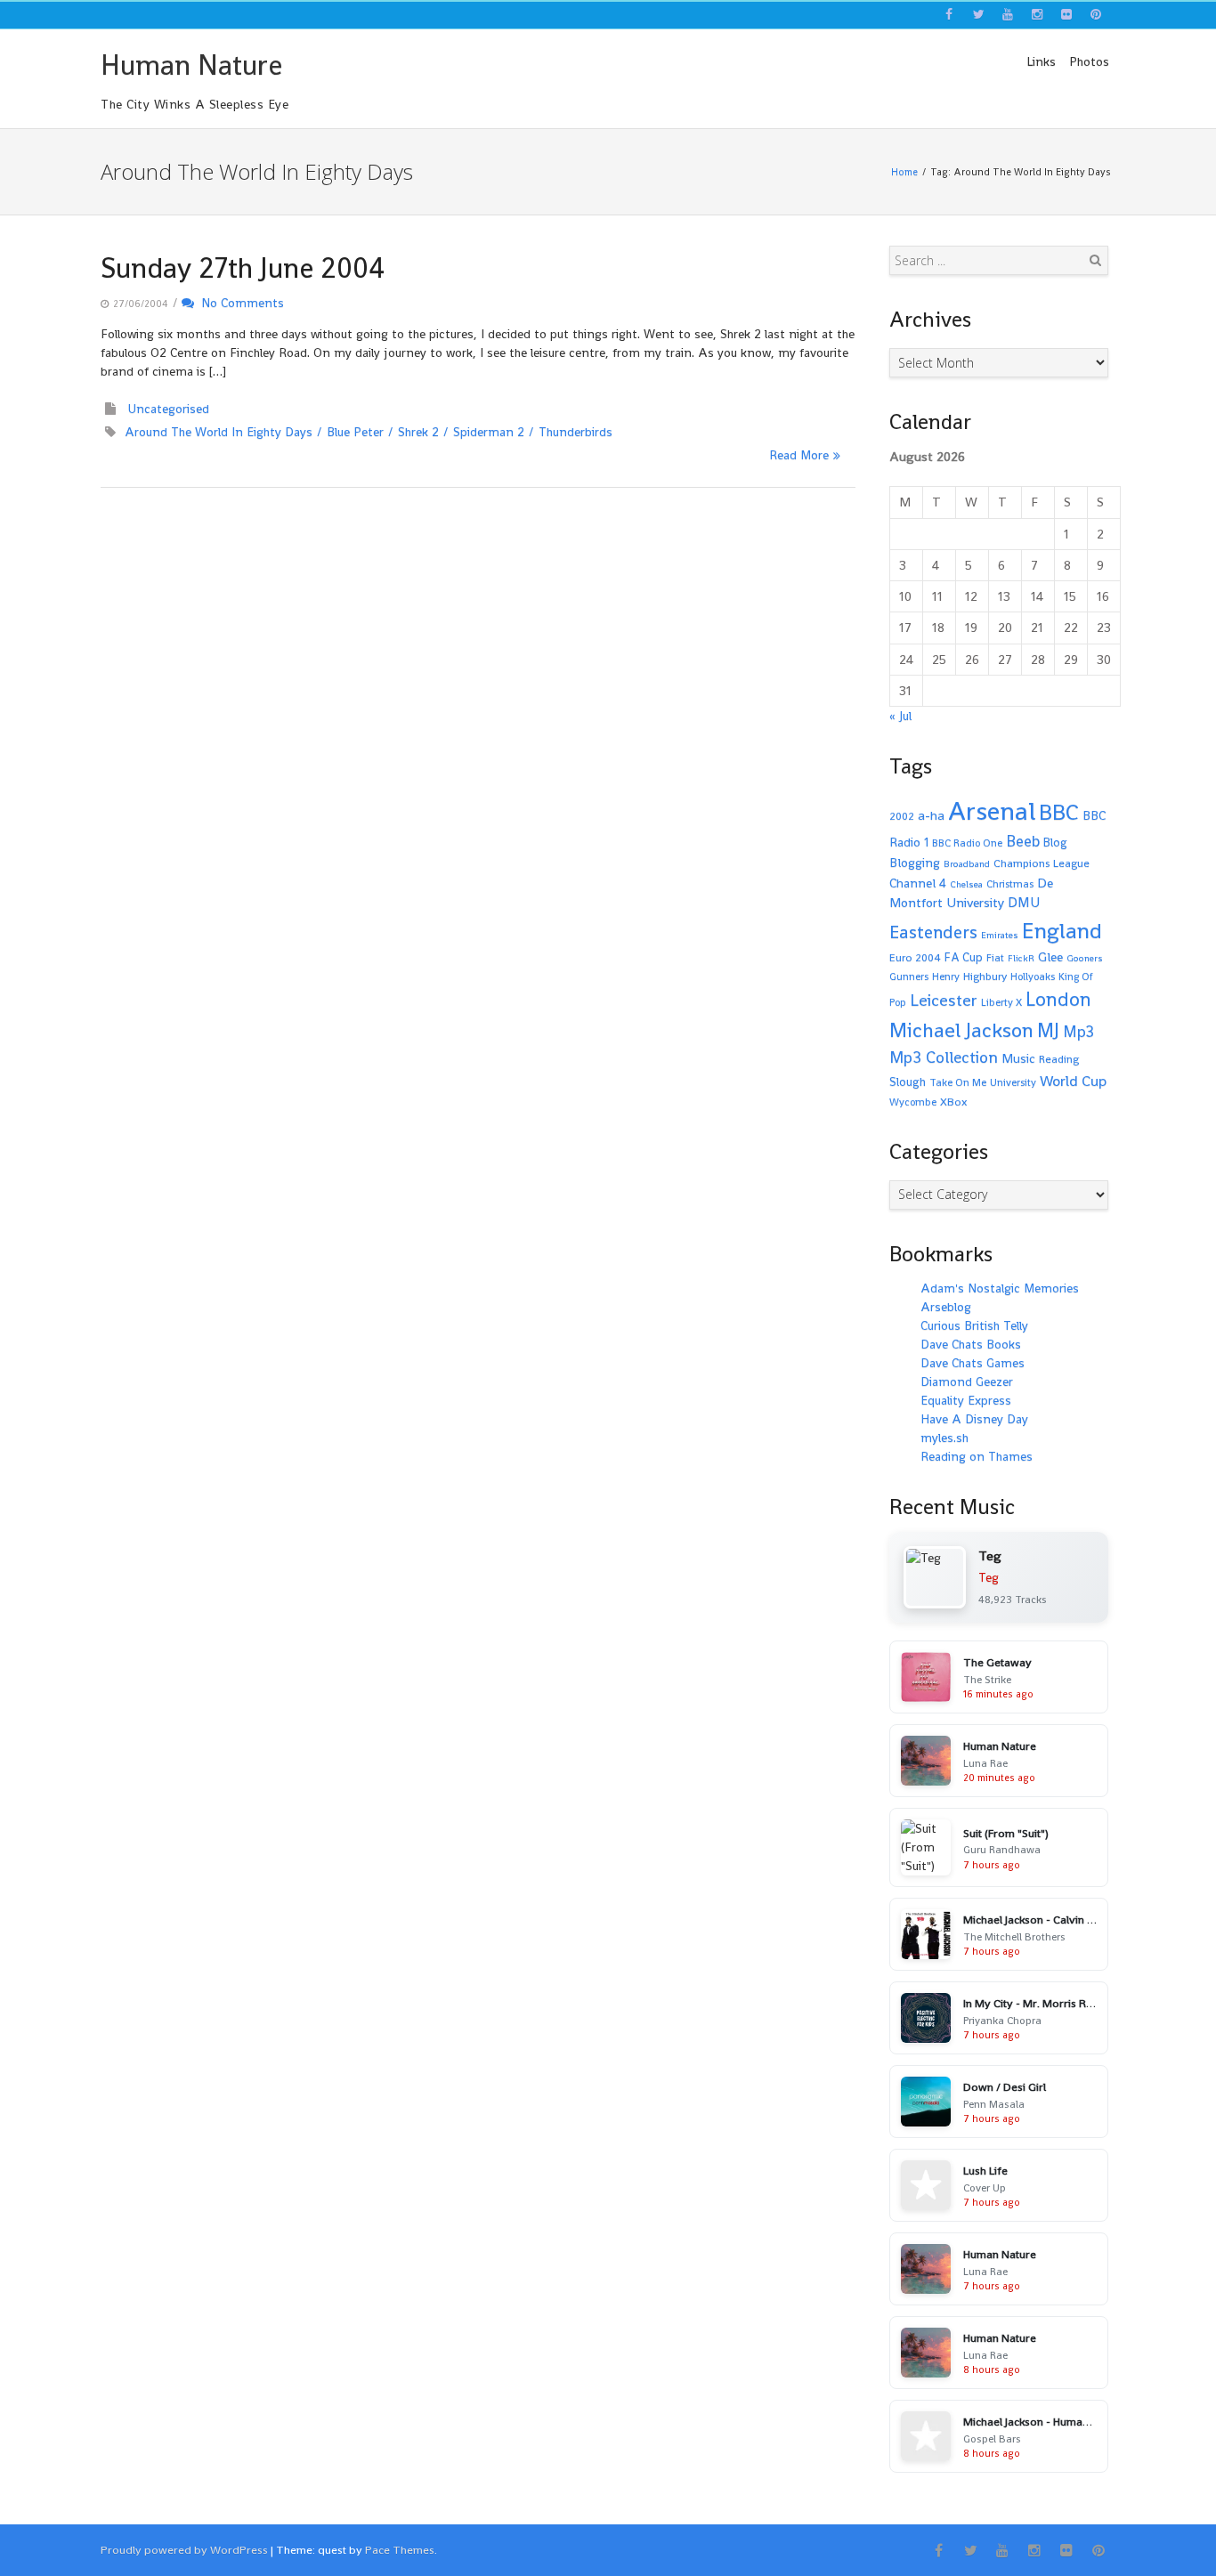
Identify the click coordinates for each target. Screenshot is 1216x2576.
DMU (1024, 903)
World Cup (1073, 1081)
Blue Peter (355, 432)
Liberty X (1001, 1002)
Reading (1059, 1059)
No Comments (239, 303)
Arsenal (992, 811)
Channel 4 (918, 883)
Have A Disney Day (974, 1419)
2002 (902, 816)
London (1058, 999)
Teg (989, 1577)
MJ (1048, 1030)
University (1013, 1082)
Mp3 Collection (944, 1057)
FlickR (1021, 958)
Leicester (944, 1000)
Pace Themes (400, 2550)
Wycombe (913, 1102)
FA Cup (964, 957)
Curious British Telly (974, 1325)
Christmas (1010, 884)
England (1062, 931)
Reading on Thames (977, 1456)
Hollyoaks (1033, 976)
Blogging (915, 863)
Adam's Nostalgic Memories (1000, 1288)
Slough (908, 1082)
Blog (1055, 842)
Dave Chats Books (971, 1344)
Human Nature (191, 65)
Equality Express (966, 1400)
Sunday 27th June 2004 (243, 268)
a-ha (931, 815)
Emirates (1000, 935)
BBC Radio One (967, 843)
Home (904, 172)
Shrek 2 (418, 432)
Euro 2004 (915, 958)
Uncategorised (169, 409)
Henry (946, 976)
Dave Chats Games (973, 1363)
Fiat (995, 958)
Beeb (1023, 841)
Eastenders (933, 932)
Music (1018, 1058)
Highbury (985, 976)
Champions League (1042, 863)
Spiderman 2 (489, 432)
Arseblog (946, 1307)
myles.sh (944, 1438)
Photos (1089, 61)
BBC (1059, 812)
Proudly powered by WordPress (184, 2550)
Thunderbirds (576, 432)
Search (1095, 260)
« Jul (900, 716)
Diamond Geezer (967, 1381)
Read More (799, 455)
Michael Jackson (961, 1030)
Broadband (967, 864)
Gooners (1085, 958)
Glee (1050, 956)
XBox (954, 1102)
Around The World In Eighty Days (219, 432)
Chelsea (966, 884)
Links (1041, 61)
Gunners (909, 976)
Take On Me (958, 1082)
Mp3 (1078, 1031)
